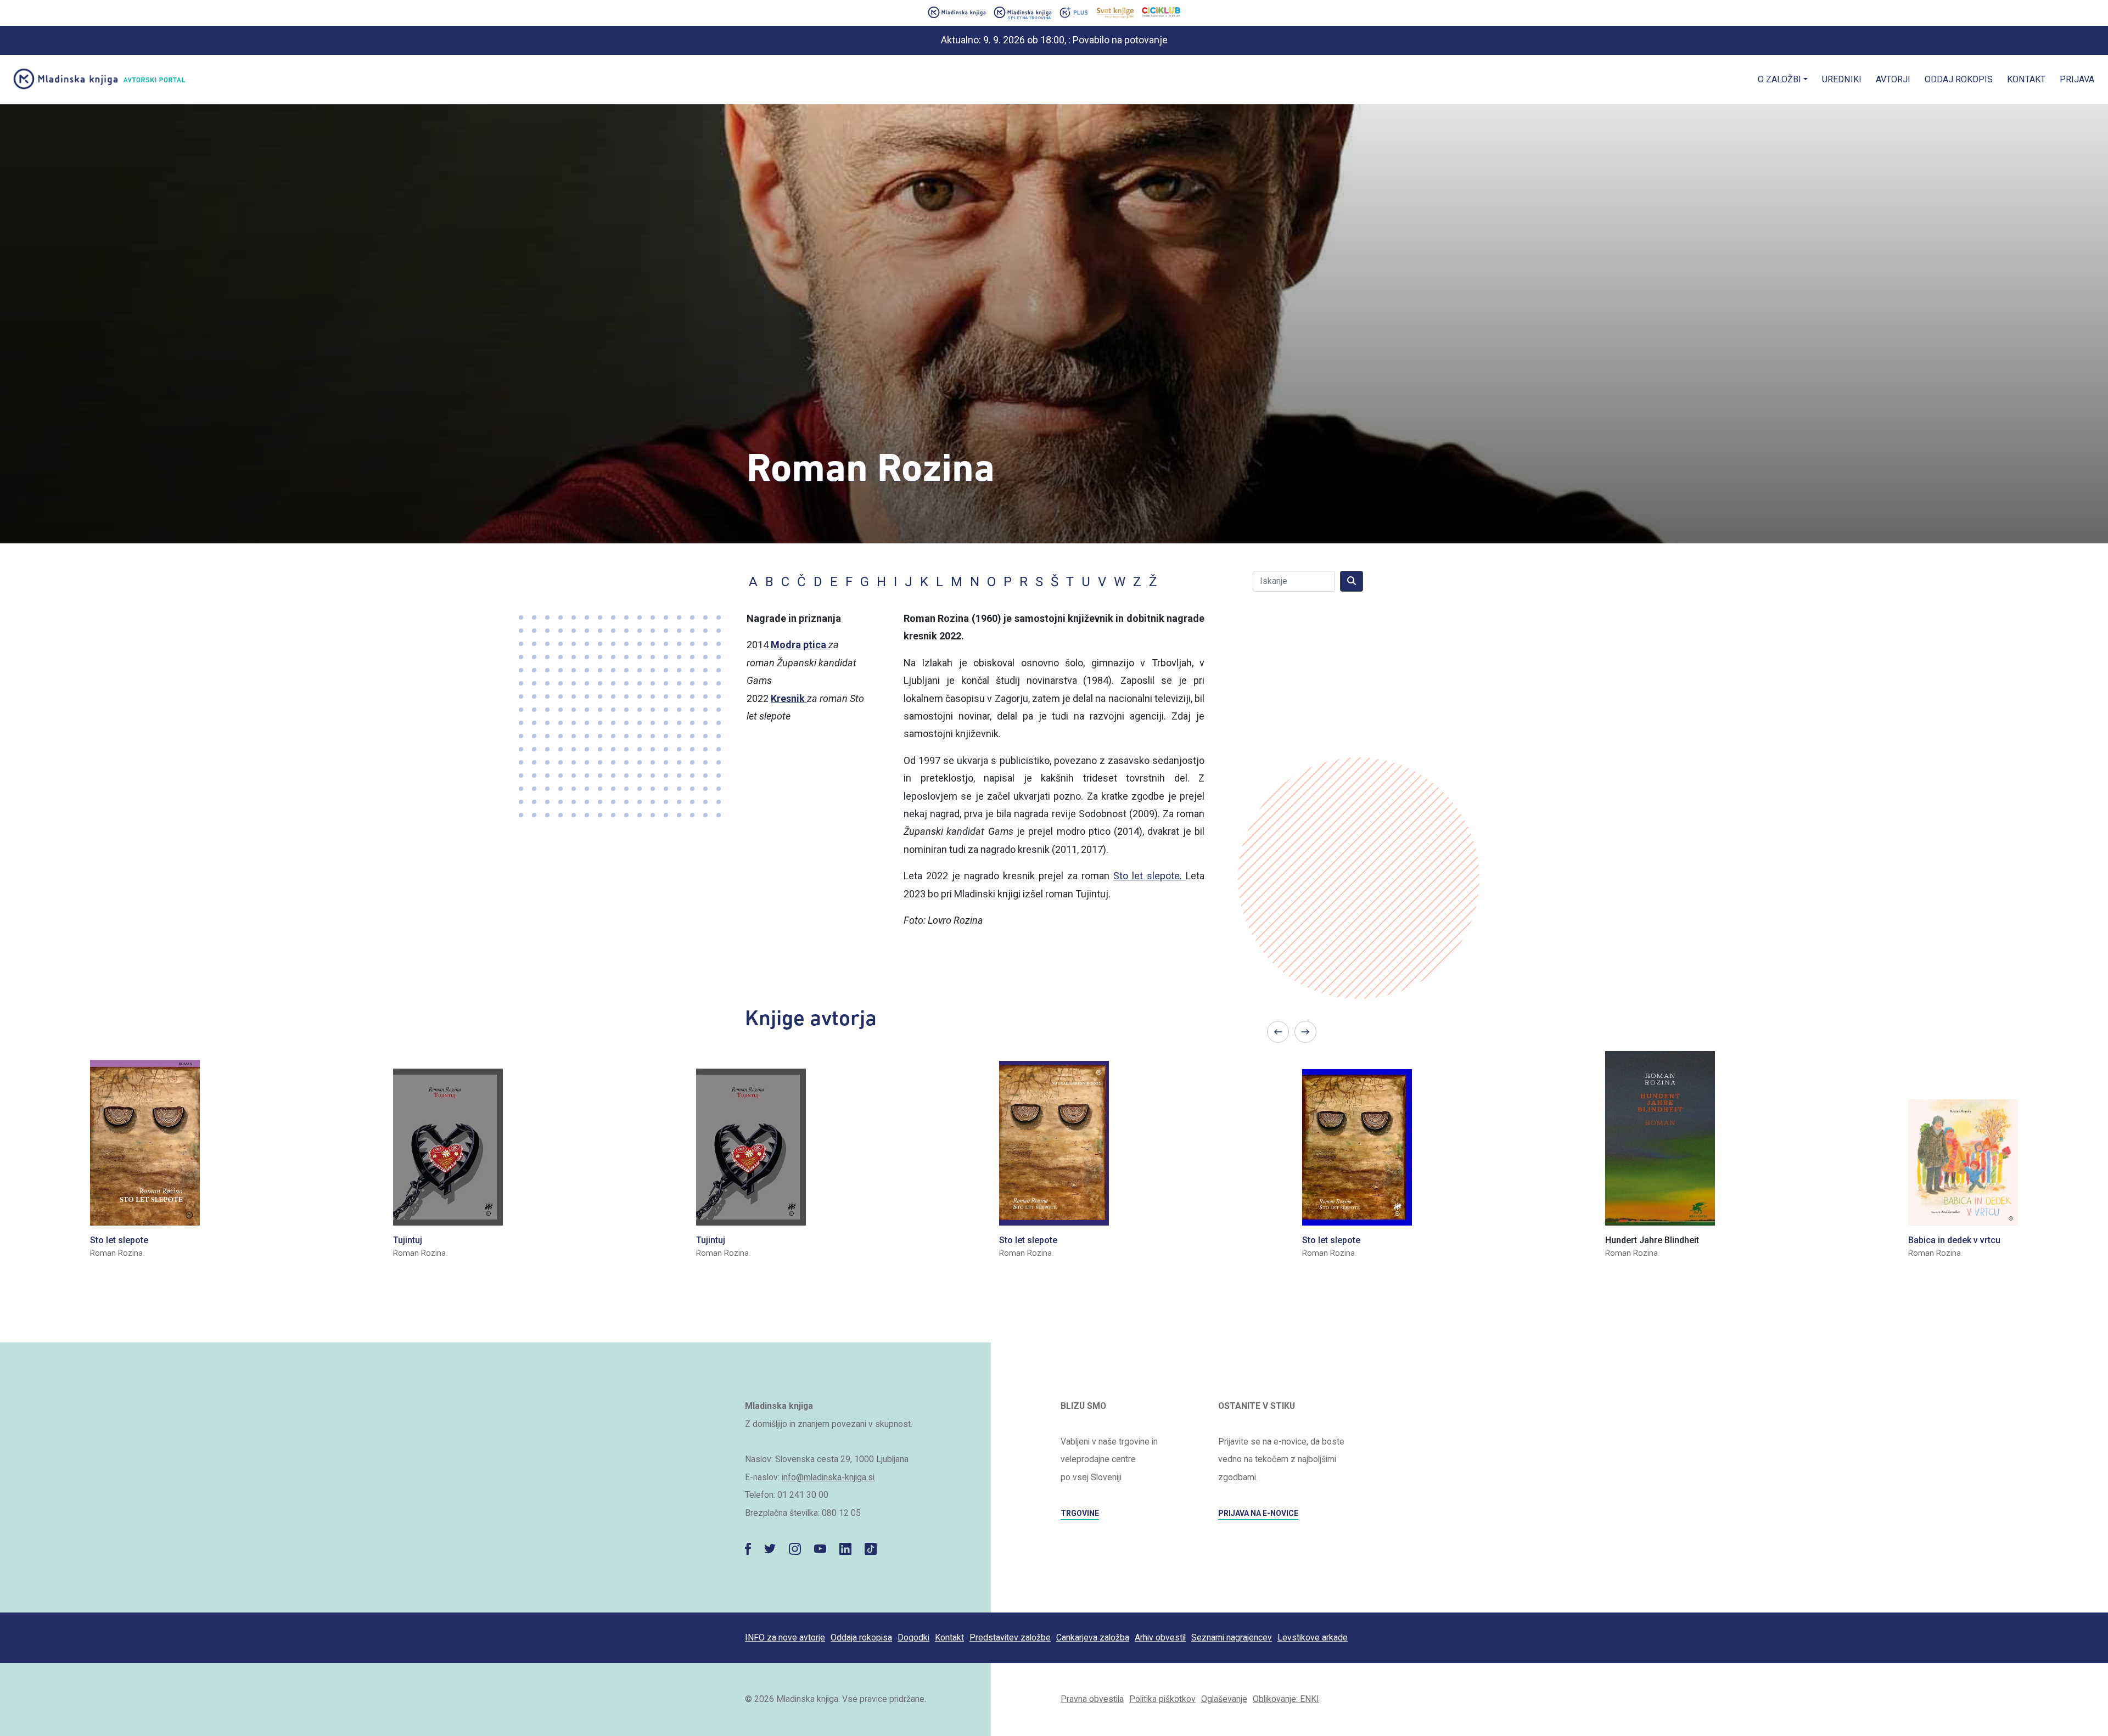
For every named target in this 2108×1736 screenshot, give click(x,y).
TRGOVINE (1080, 1513)
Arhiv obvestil (1160, 1637)
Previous (1278, 1032)
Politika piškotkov (1162, 1699)
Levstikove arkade (1313, 1637)
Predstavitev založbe (1010, 1637)
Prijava (2077, 79)
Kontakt (2026, 79)
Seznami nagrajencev (1232, 1637)
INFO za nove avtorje (785, 1637)
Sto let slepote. (1150, 876)
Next (1305, 1032)
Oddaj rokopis (1959, 79)
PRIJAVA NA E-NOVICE (1258, 1513)
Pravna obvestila (1092, 1699)
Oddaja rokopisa (861, 1637)
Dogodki (913, 1637)
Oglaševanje (1224, 1699)
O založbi (1779, 79)
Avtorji (1893, 79)
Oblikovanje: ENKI (1286, 1699)
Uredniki (1842, 79)
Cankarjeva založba (1093, 1637)
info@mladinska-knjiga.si (828, 1477)
